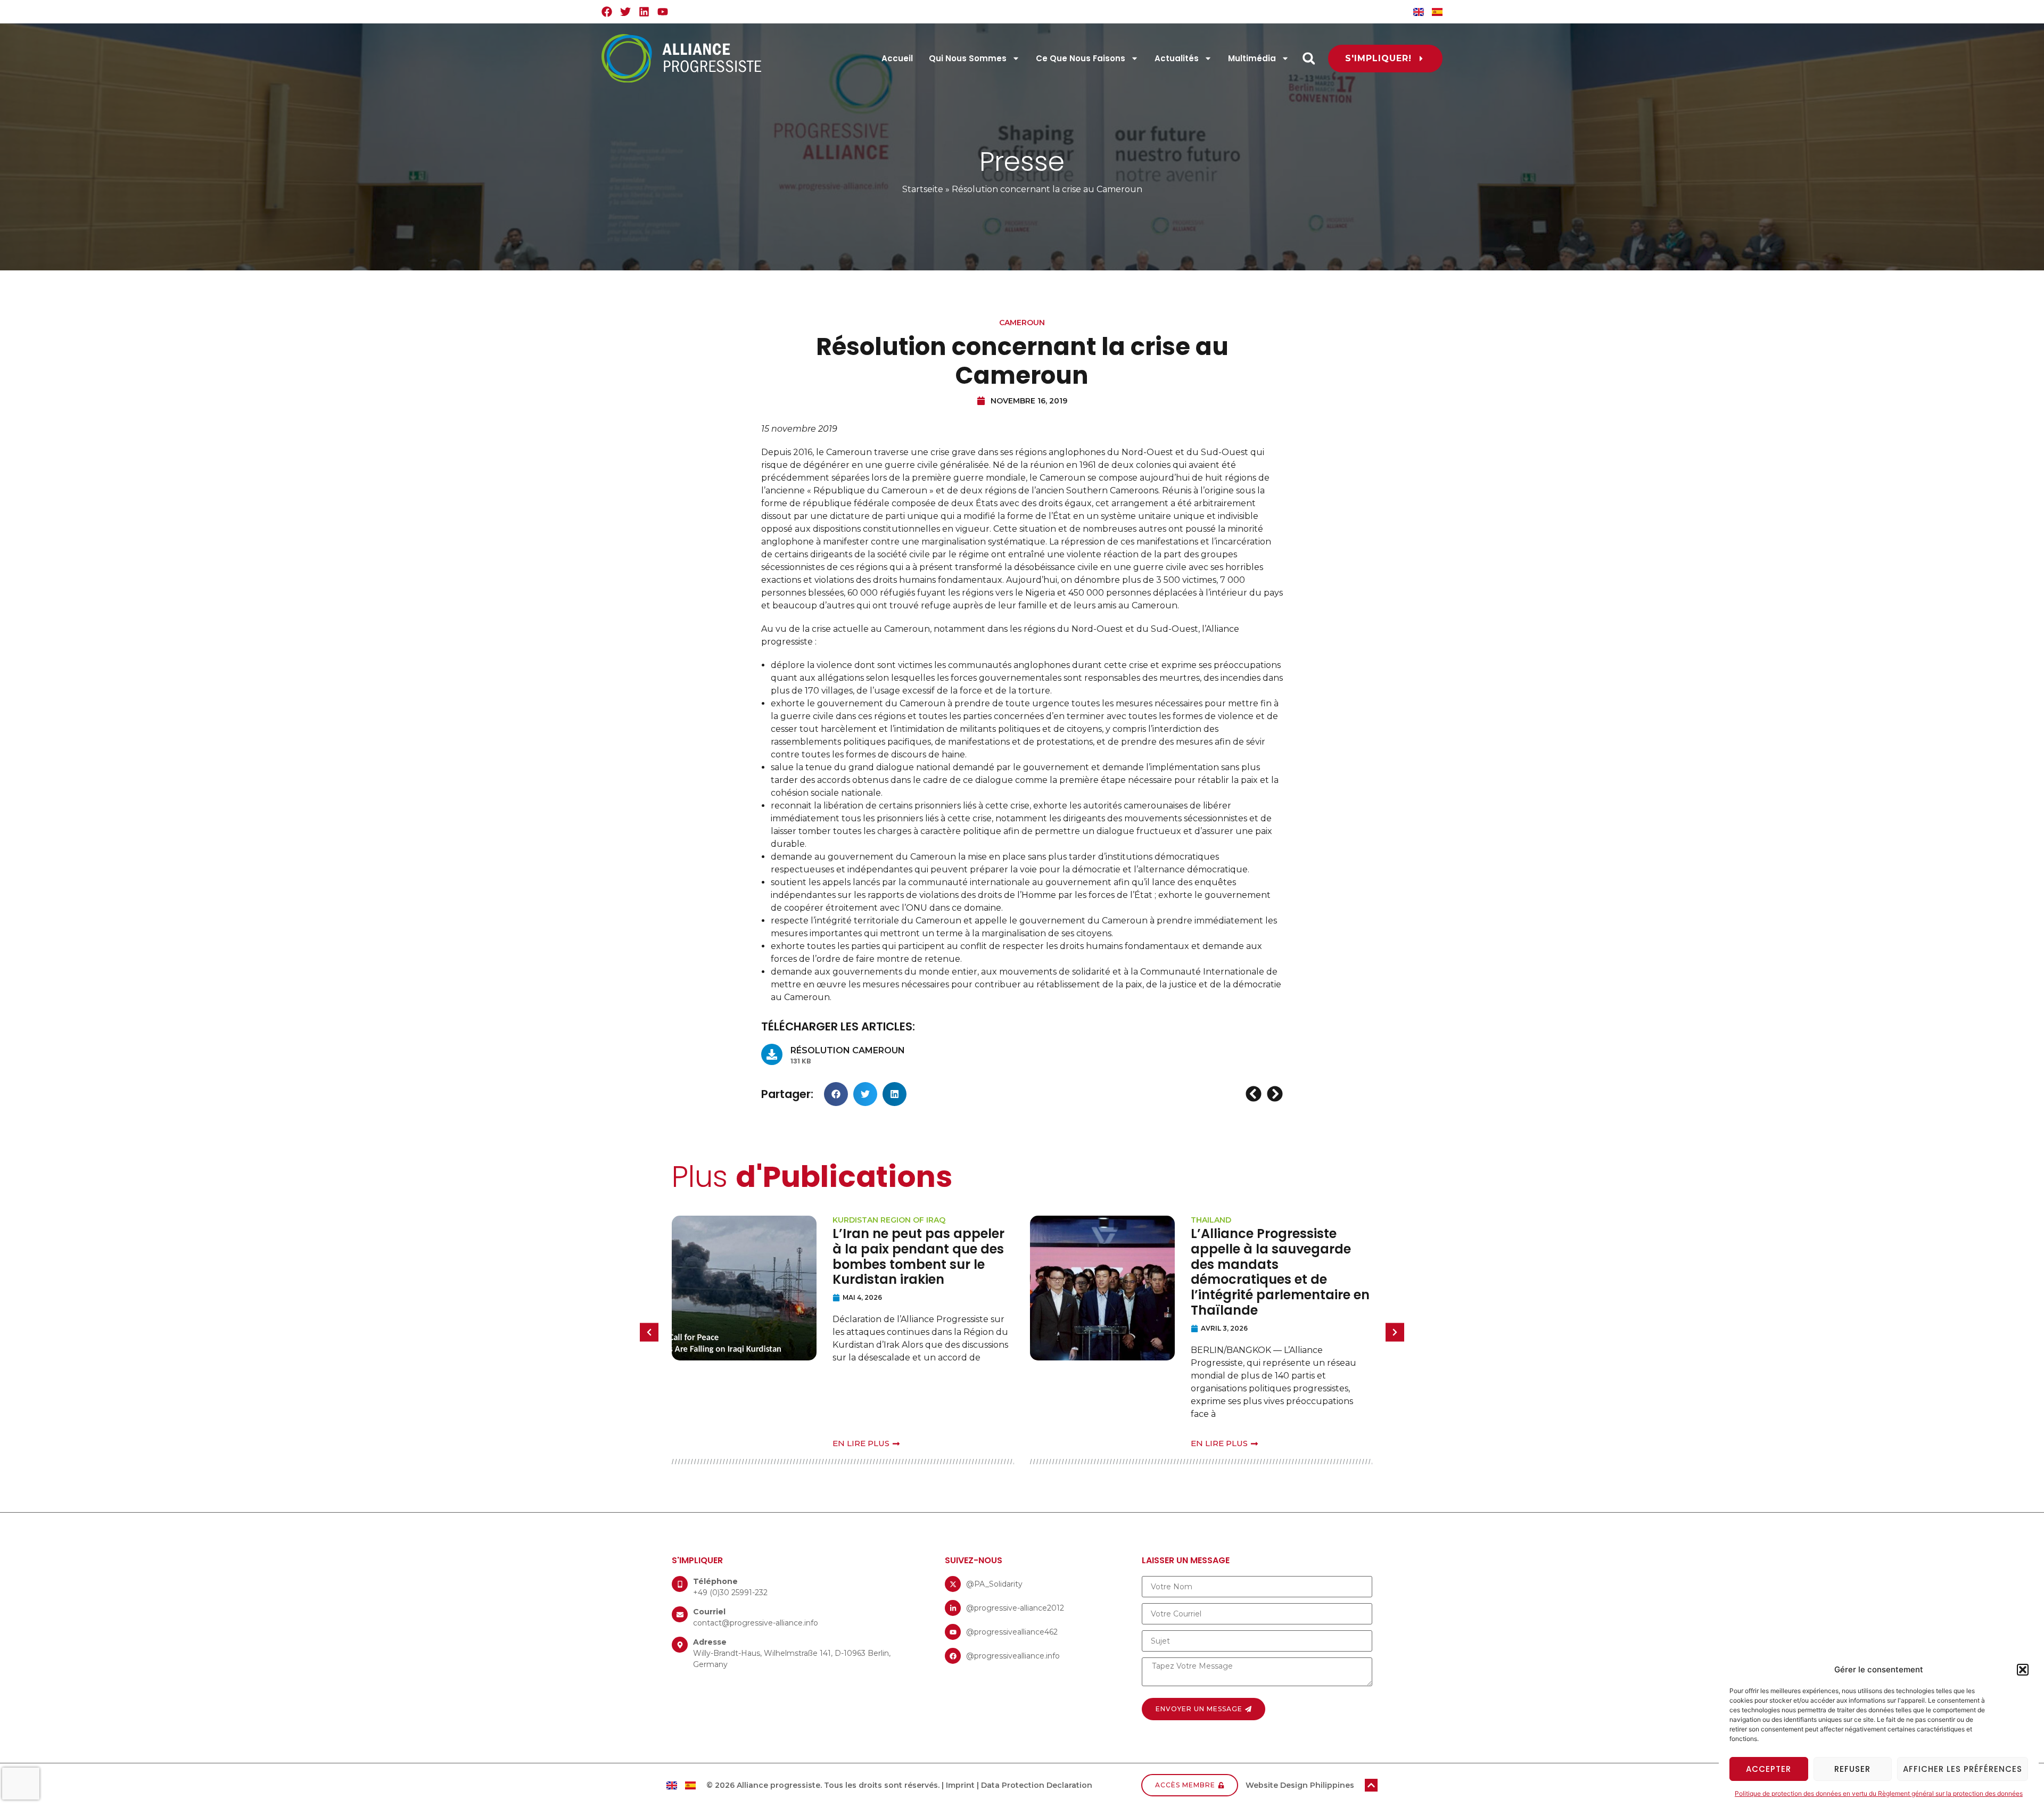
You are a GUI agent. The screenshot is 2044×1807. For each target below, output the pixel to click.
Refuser (1852, 1769)
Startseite (923, 189)
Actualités (1177, 58)
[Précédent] (1255, 1094)
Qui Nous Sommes (968, 58)
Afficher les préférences (1963, 1769)
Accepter (1769, 1769)
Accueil (897, 58)
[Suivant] (1274, 1094)
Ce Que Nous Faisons (1081, 58)
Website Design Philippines (1300, 1785)
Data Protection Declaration (1037, 1785)
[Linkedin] (644, 12)
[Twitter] (625, 12)
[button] (2023, 1670)
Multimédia (1252, 58)
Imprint (960, 1785)
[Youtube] (663, 12)
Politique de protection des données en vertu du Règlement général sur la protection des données (1879, 1793)
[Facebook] (607, 12)
